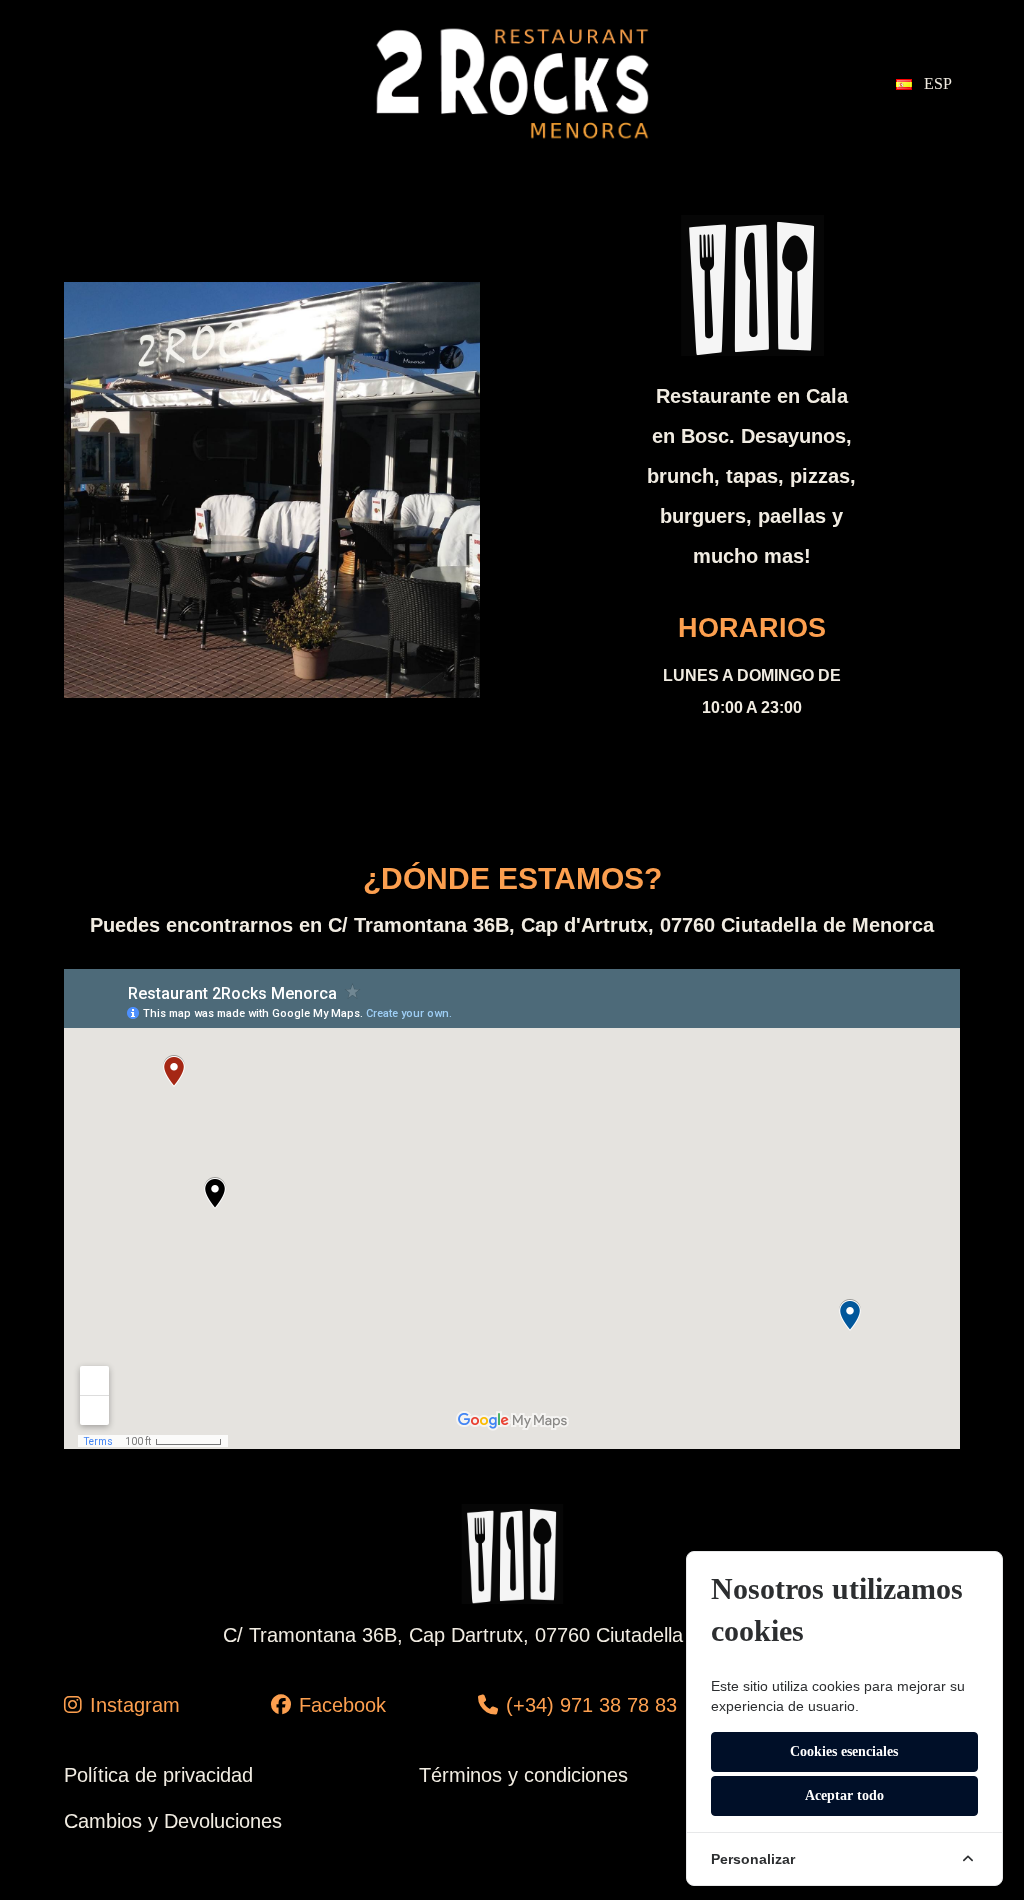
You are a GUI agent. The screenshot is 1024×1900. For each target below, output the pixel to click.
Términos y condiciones (523, 1775)
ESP (936, 83)
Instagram (135, 1705)
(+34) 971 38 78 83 (591, 1705)
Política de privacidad (158, 1775)
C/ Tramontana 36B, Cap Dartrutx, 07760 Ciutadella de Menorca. (512, 1635)
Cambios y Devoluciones (173, 1821)
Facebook (342, 1705)
